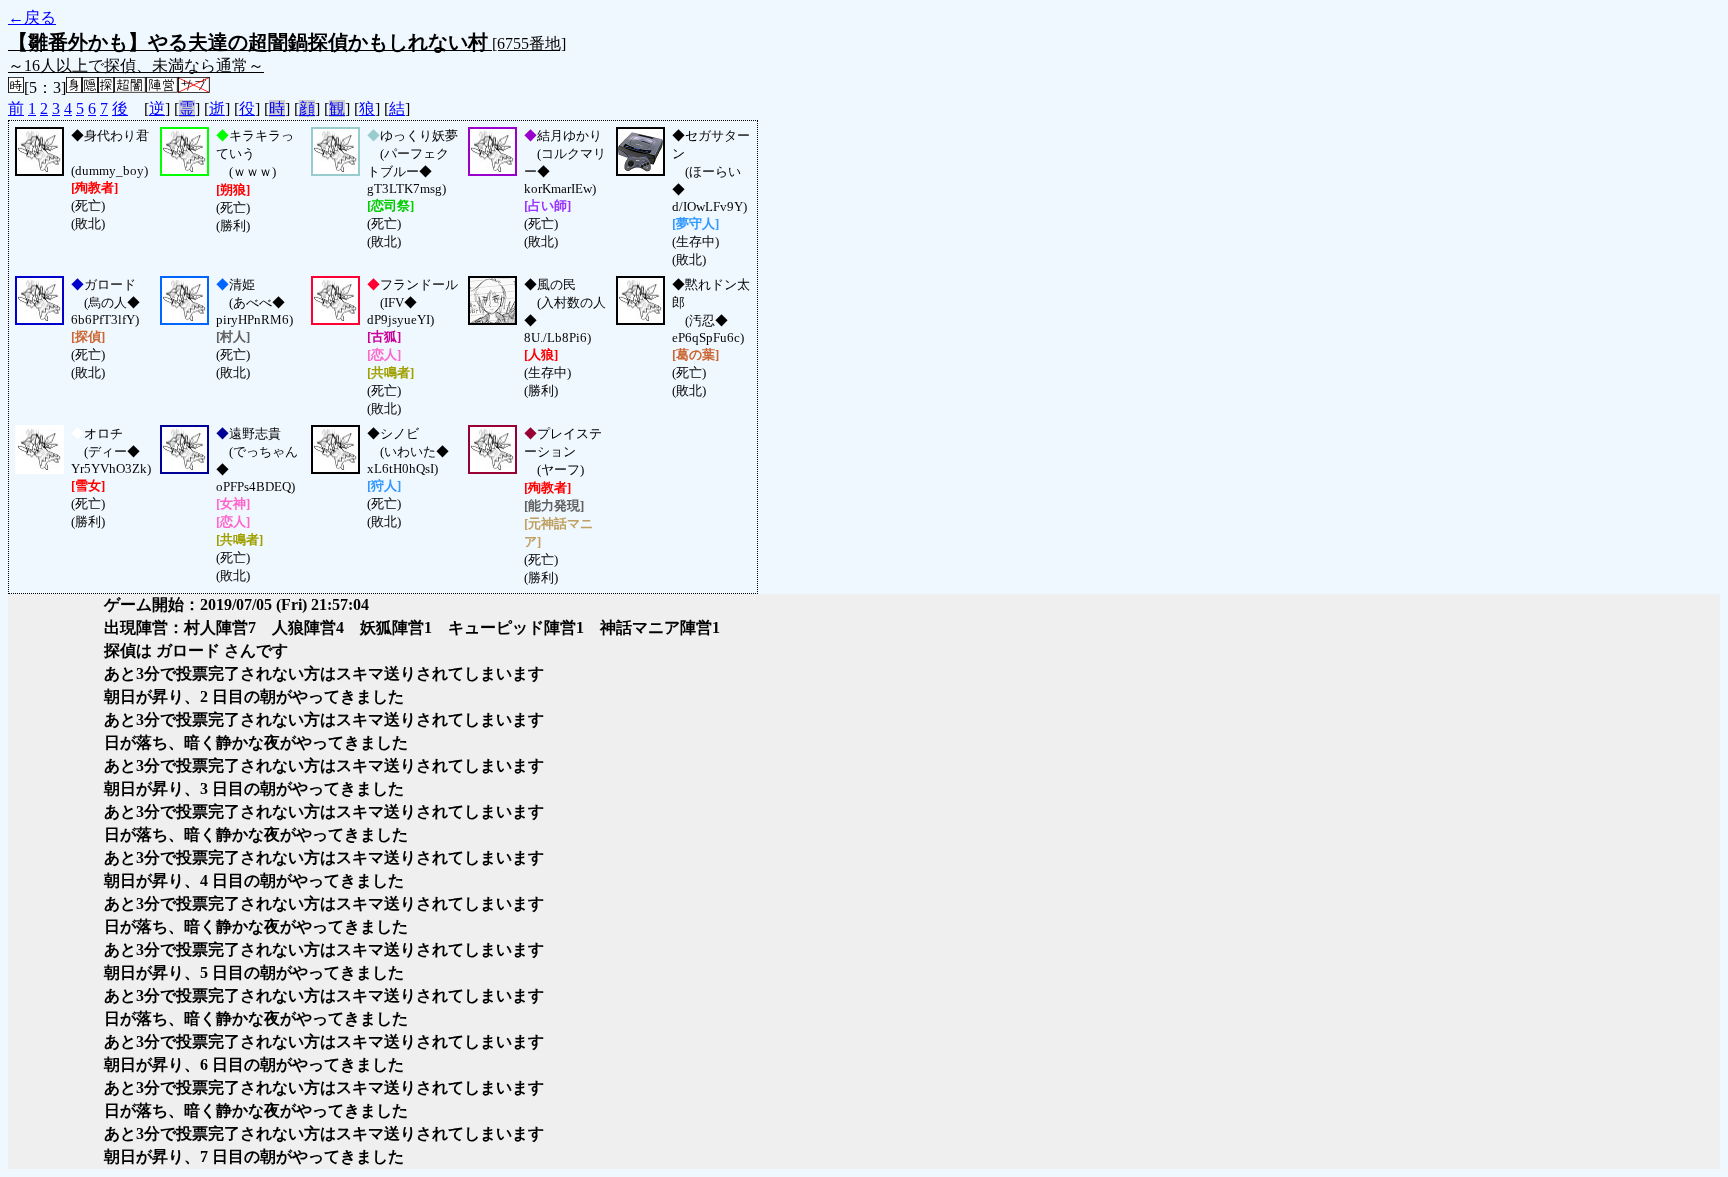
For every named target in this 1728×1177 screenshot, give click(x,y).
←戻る (32, 17)
